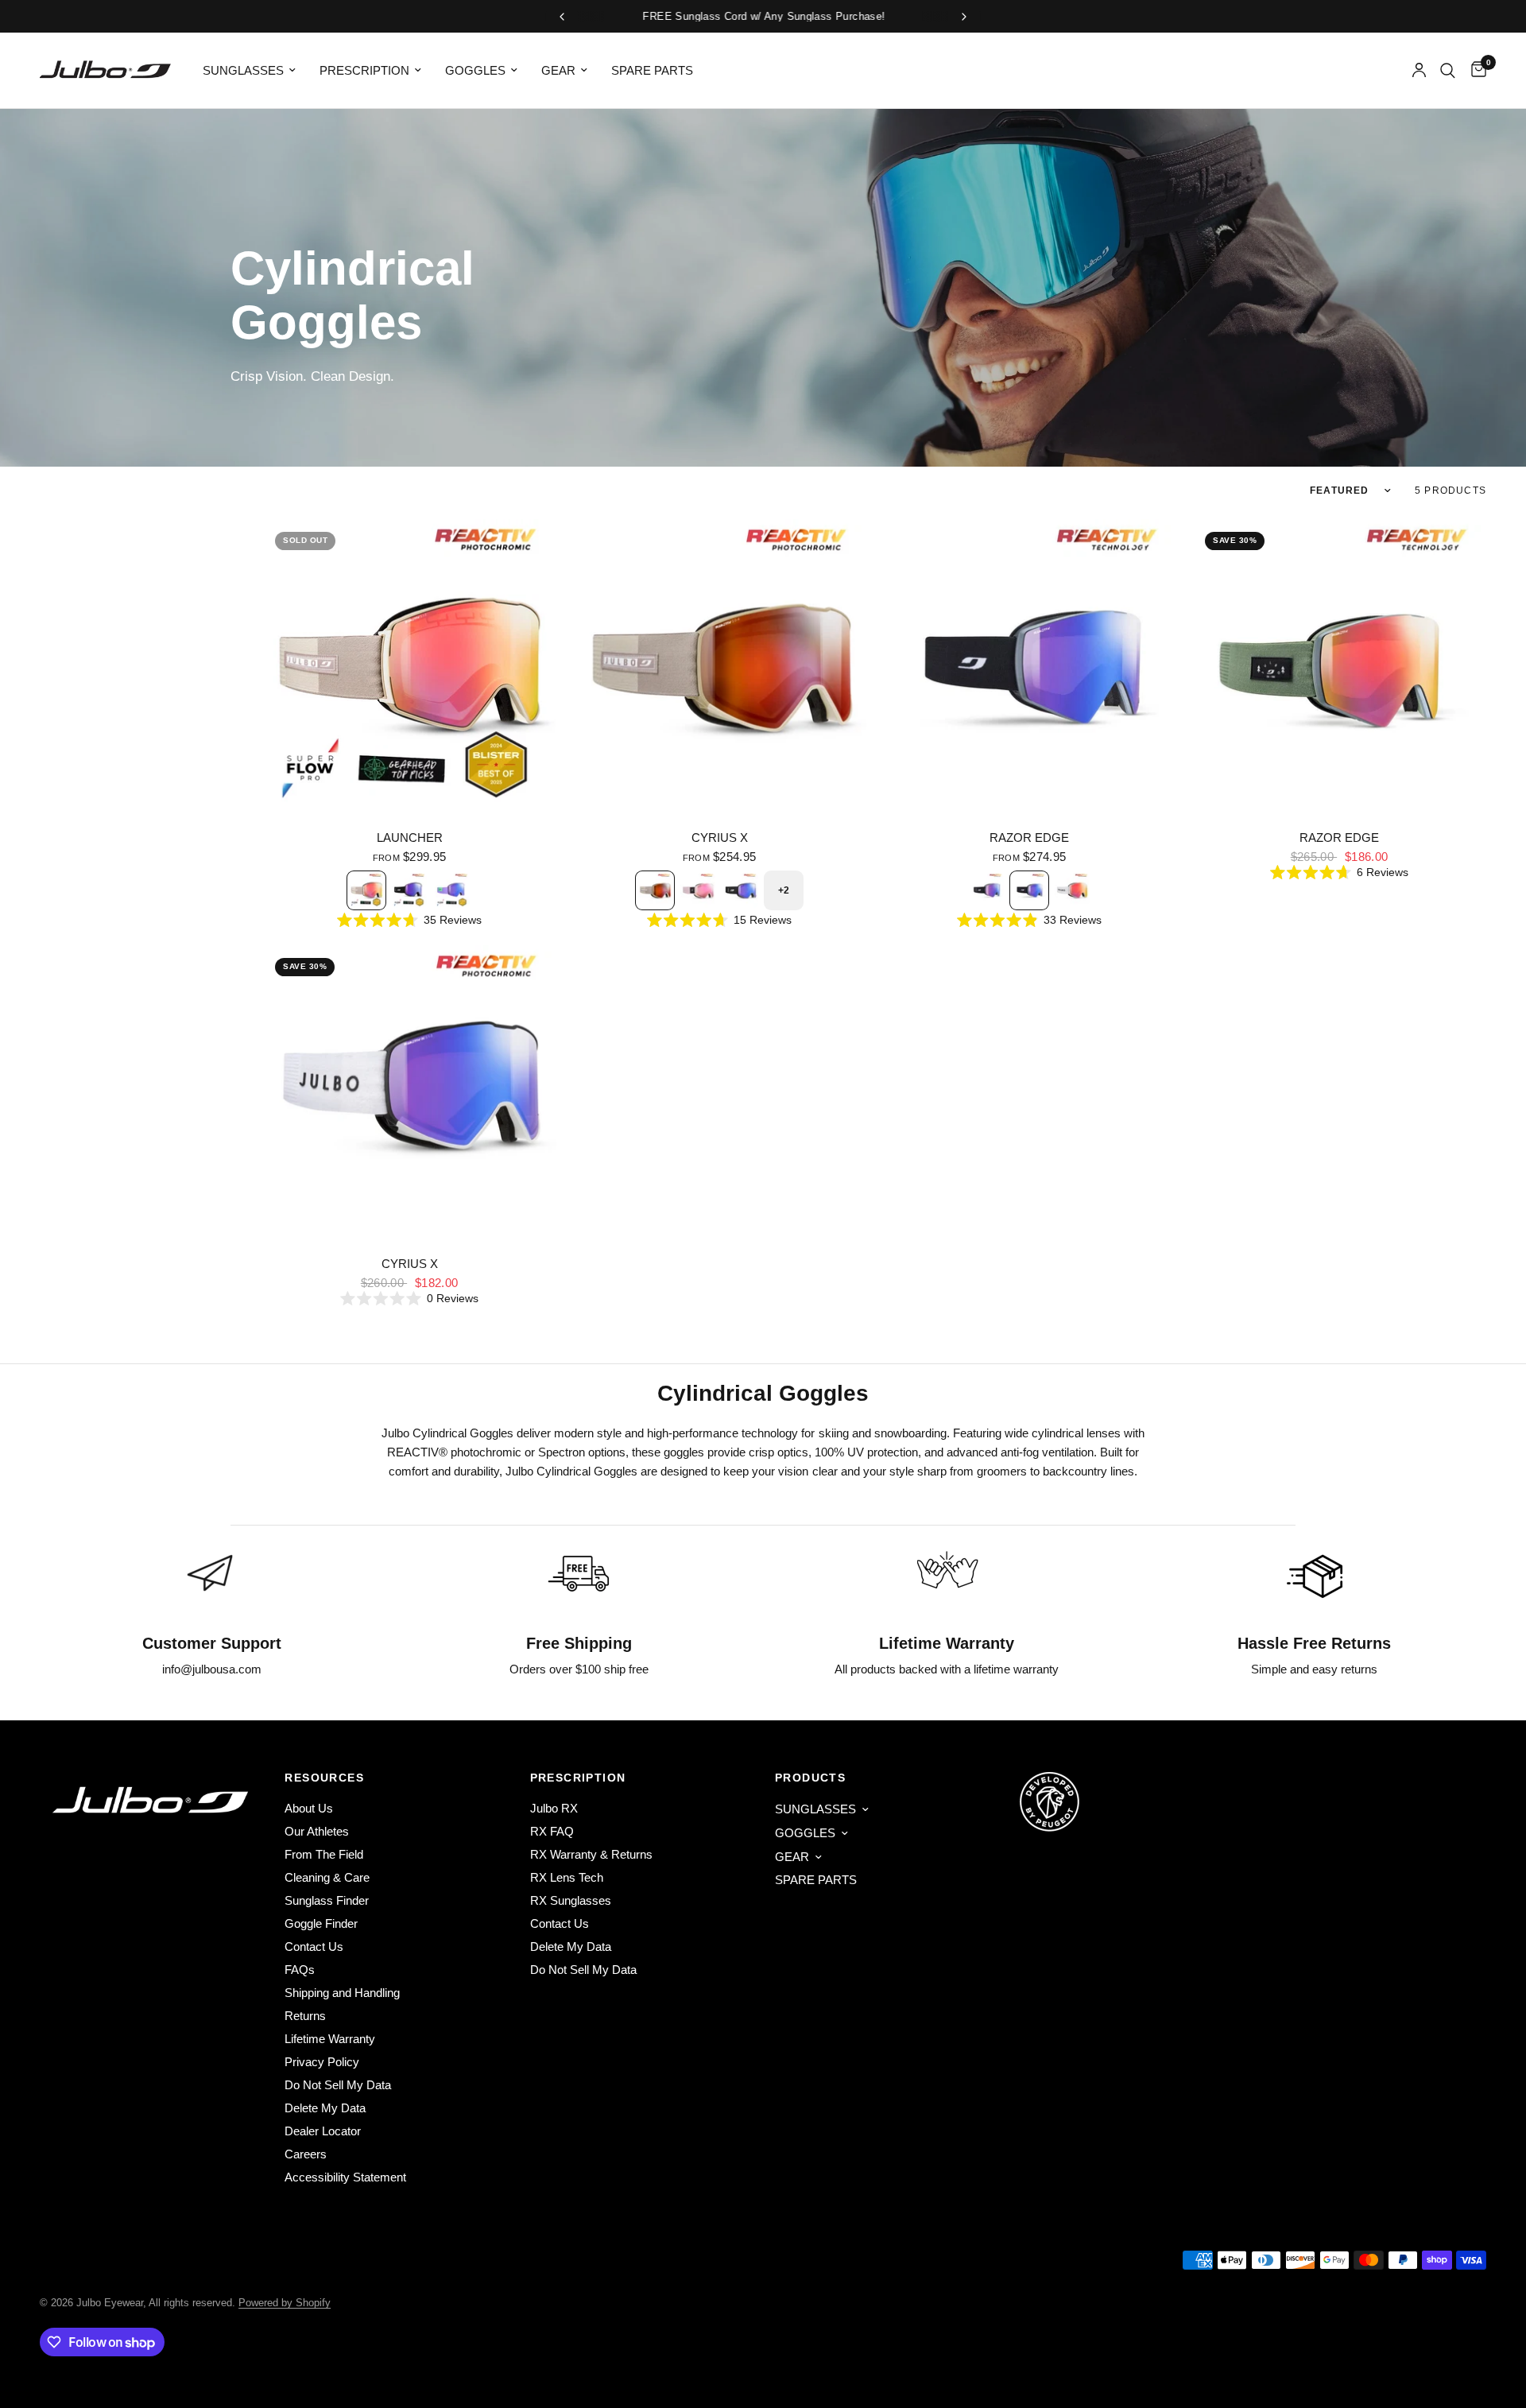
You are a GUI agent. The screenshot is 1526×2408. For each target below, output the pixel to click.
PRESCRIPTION (364, 70)
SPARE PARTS (652, 70)
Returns (305, 2016)
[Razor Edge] (1029, 666)
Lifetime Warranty (330, 2039)
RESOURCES (324, 1778)
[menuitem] (249, 71)
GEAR (558, 70)
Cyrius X (720, 838)
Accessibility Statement (345, 2177)
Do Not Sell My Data (338, 2085)
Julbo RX (554, 1808)
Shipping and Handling (342, 1993)
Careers (306, 2154)
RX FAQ (552, 1831)
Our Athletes (317, 1831)
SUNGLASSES (243, 70)
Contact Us (314, 1947)
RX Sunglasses (571, 1900)
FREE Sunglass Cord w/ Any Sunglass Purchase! (763, 16)
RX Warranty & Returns (591, 1854)
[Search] (1448, 70)
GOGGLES (475, 70)
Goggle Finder (321, 1923)
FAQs (300, 1970)
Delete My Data (325, 2108)
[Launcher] (409, 666)
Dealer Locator (323, 2131)
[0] (1475, 70)
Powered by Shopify (285, 2303)
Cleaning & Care (327, 1877)
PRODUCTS (810, 1778)
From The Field (324, 1854)
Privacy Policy (322, 2062)
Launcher (410, 838)
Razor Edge (1029, 838)
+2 (784, 890)
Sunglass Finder (327, 1900)
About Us (309, 1808)
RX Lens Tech (567, 1877)
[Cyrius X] (719, 666)
